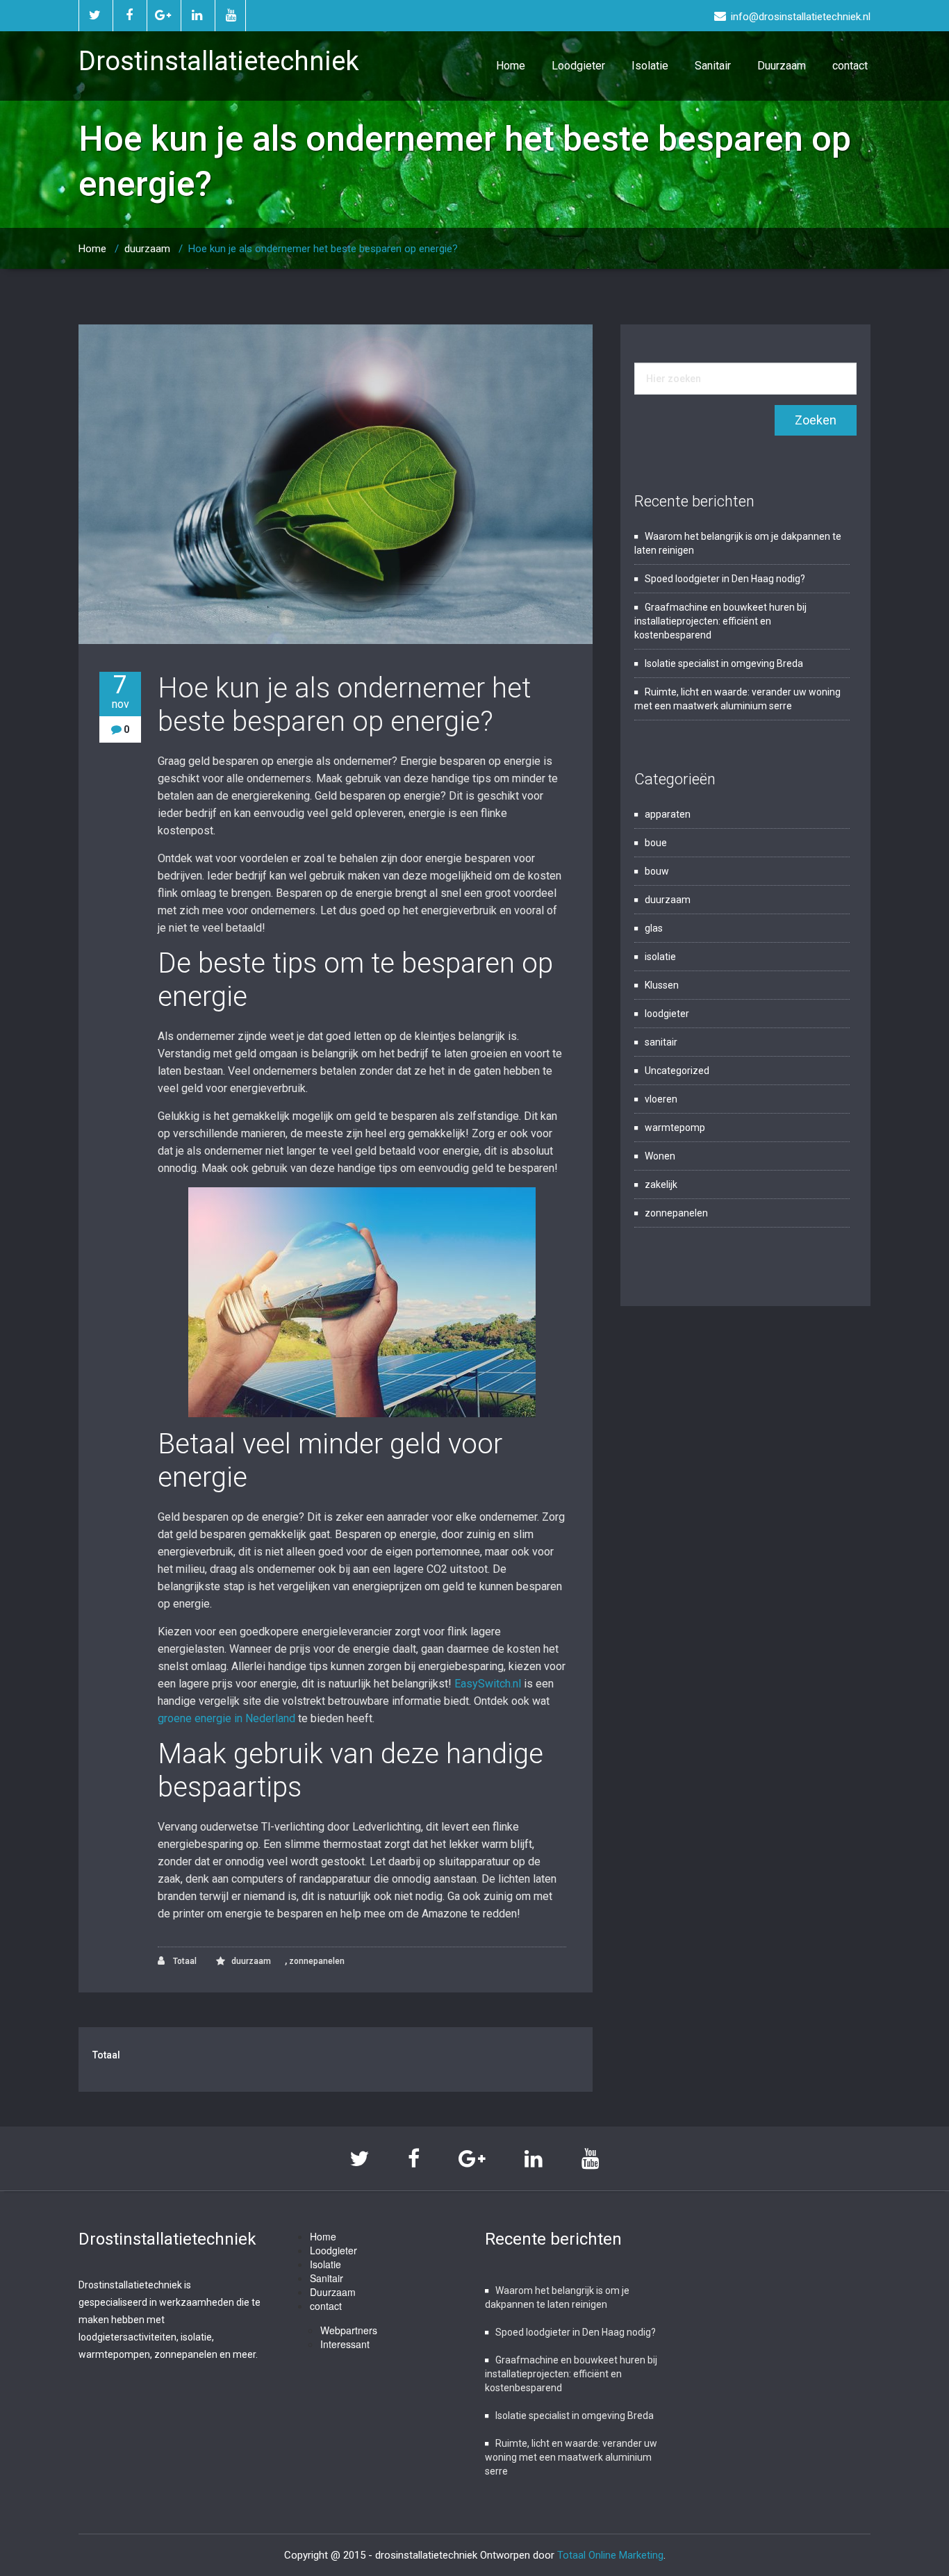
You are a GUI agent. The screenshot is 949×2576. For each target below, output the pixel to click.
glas (654, 928)
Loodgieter (578, 66)
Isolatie (650, 66)
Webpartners (349, 2330)
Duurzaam (782, 66)
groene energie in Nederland (226, 1718)
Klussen (662, 985)
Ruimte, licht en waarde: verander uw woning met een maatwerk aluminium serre (571, 2457)
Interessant (345, 2344)
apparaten (668, 814)
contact (850, 66)
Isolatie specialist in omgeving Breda (724, 663)
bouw (657, 871)
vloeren (661, 1099)
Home (511, 66)
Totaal (184, 1961)
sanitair (661, 1042)
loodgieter (667, 1014)
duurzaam (147, 249)
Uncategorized (677, 1071)
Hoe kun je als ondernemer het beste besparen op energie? (344, 705)
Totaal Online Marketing (610, 2555)
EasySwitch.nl (488, 1684)
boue (656, 843)
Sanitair (713, 66)
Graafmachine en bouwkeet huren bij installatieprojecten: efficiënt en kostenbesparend (720, 621)
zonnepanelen (317, 1961)
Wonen (660, 1156)
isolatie (660, 957)
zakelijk (661, 1184)
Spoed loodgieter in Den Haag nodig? (725, 579)
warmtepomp (675, 1128)
